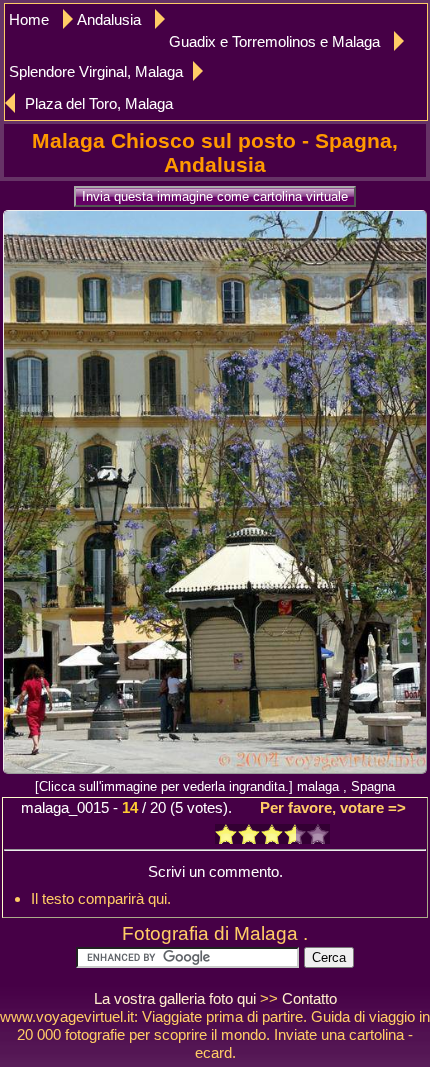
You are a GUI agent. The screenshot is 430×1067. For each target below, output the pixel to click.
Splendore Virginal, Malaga (96, 71)
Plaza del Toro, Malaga (99, 103)
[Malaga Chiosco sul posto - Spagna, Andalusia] (214, 767)
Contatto (309, 998)
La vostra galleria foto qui (175, 998)
